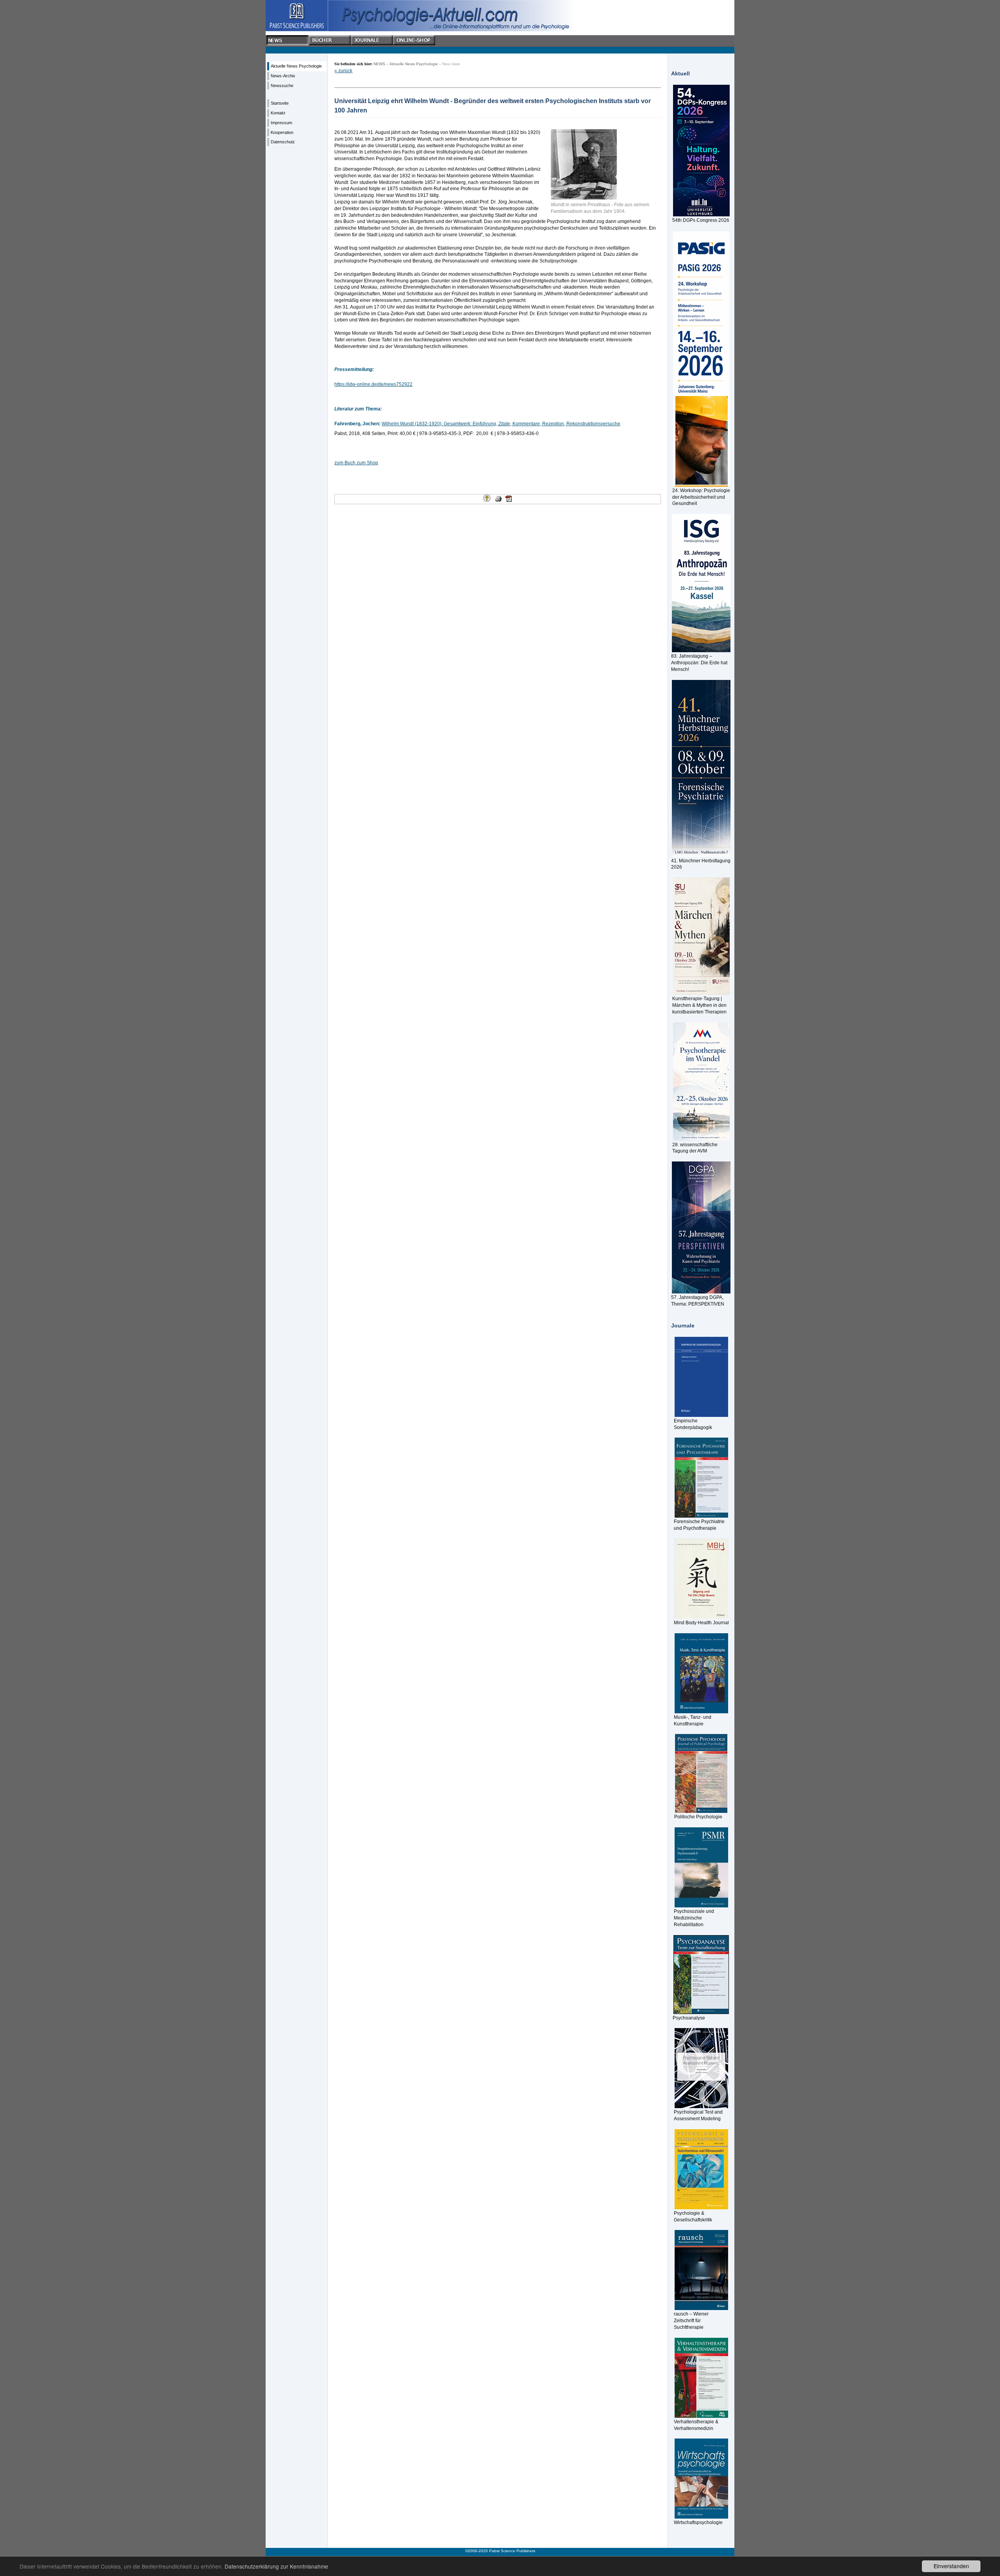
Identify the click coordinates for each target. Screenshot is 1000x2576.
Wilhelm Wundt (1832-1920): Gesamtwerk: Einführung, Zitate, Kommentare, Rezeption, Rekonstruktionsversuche (501, 424)
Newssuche (282, 86)
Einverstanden (951, 2566)
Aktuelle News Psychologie (296, 66)
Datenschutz (283, 142)
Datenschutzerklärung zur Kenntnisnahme (276, 2566)
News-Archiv (283, 76)
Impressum (281, 123)
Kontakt (278, 113)
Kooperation (282, 132)
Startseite (280, 103)
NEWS (379, 64)
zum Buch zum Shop (356, 463)
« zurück (343, 71)
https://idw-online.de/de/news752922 (373, 384)
